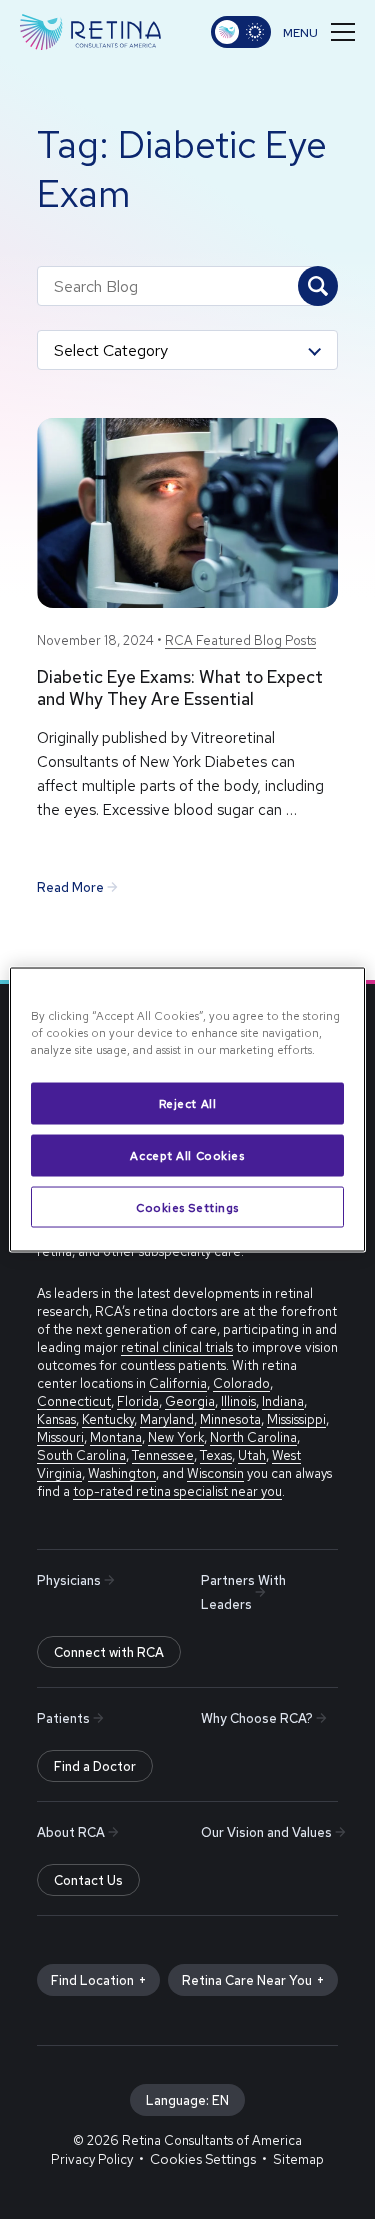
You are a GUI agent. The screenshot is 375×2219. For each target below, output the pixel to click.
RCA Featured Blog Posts (240, 640)
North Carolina (253, 1437)
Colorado (241, 1383)
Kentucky (108, 1419)
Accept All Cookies (187, 1154)
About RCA (71, 1832)
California (178, 1383)
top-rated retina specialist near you (177, 1491)
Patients (63, 1718)
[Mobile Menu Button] (319, 32)
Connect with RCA (109, 1652)
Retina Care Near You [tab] (247, 1980)
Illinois (238, 1401)
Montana (116, 1437)
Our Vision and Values (266, 1832)
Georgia (190, 1401)
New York (176, 1437)
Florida (138, 1401)
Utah (252, 1455)
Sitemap (298, 2159)
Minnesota (230, 1419)
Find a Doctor (95, 1766)
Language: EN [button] (187, 2100)
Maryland (167, 1419)
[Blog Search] (318, 286)
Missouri (60, 1437)
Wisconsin (215, 1473)
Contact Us (88, 1880)
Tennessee (163, 1455)
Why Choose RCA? (257, 1718)
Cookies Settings (187, 1206)
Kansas (56, 1419)
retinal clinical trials (177, 1347)
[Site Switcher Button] (241, 32)
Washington (122, 1473)
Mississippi (296, 1419)
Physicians (69, 1580)
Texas (216, 1455)
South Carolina (81, 1455)
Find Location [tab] (92, 1980)
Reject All (188, 1102)
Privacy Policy (92, 2159)
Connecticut (74, 1401)
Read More (70, 887)
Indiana (283, 1401)
